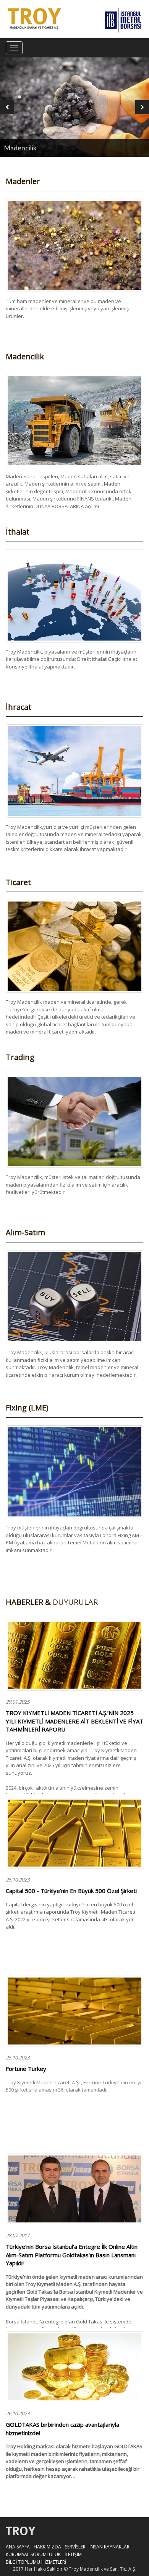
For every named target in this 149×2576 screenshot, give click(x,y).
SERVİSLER (75, 2547)
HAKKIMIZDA (47, 2547)
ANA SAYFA (18, 2547)
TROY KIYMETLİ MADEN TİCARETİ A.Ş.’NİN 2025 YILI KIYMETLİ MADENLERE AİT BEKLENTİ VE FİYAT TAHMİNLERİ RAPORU (74, 1721)
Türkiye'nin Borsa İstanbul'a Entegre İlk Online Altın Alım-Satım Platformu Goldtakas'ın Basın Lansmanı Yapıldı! (72, 2255)
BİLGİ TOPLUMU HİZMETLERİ (36, 2562)
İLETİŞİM (73, 2554)
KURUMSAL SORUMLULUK (33, 2554)
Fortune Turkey (26, 2069)
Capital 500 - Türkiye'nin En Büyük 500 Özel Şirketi (71, 1891)
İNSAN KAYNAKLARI (110, 2547)
